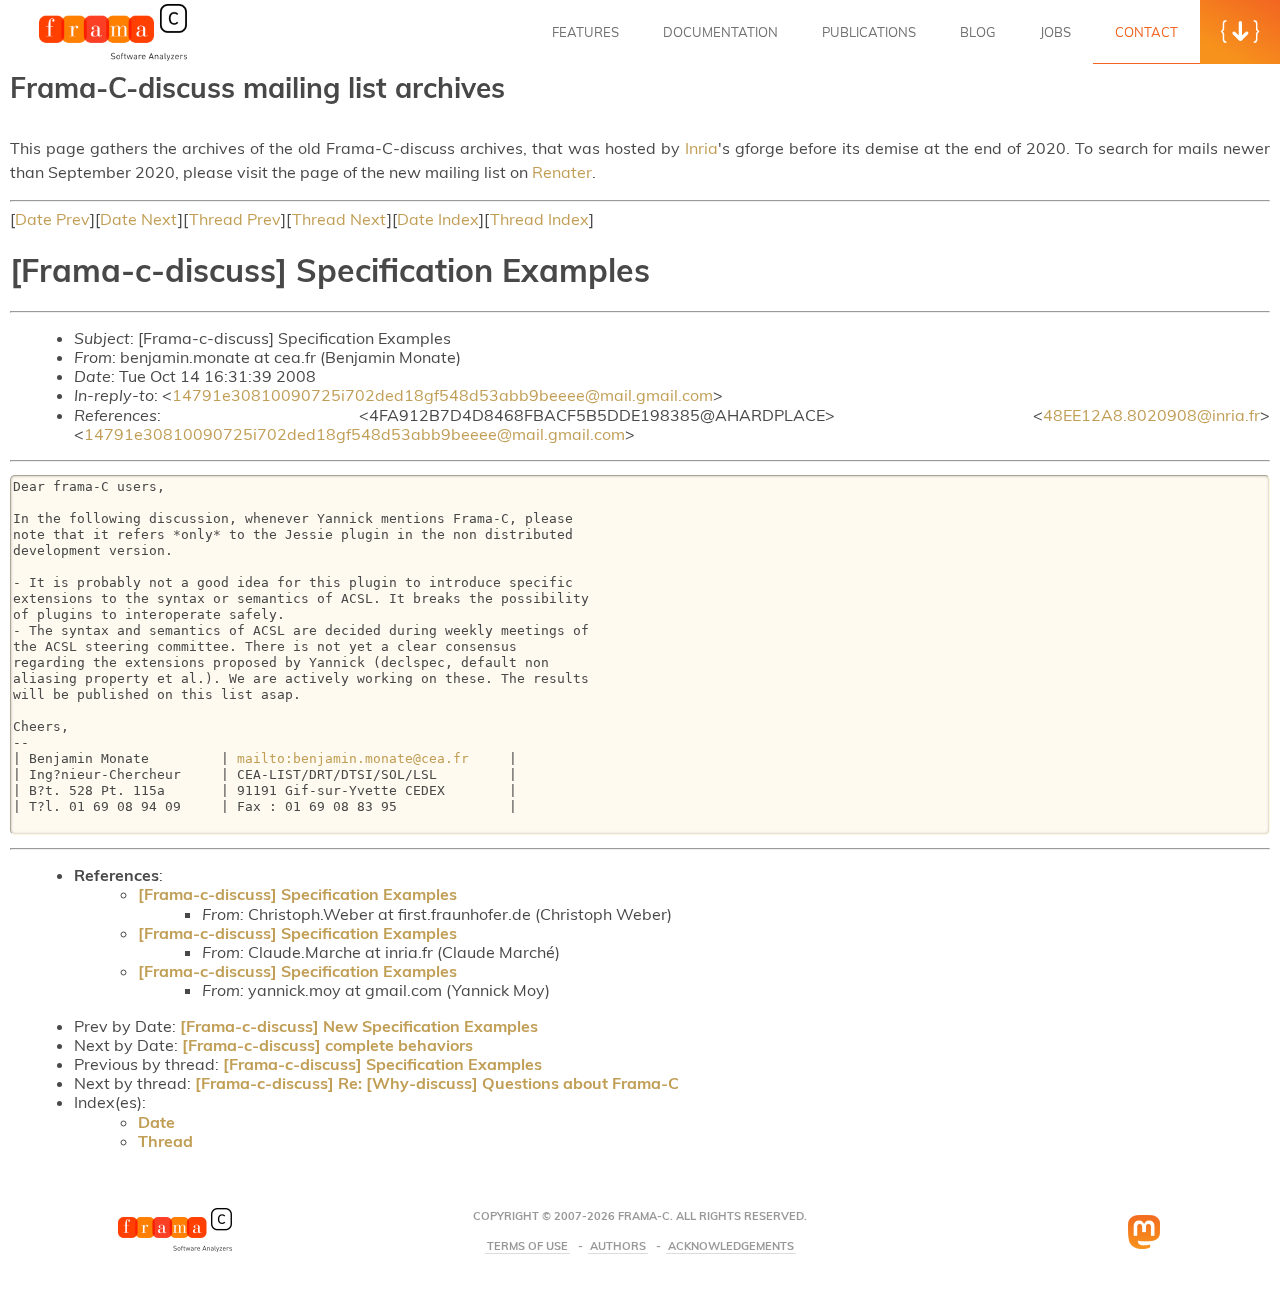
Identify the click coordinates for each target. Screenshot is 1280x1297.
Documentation (720, 32)
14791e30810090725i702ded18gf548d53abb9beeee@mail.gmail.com (442, 395)
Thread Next (339, 219)
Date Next (139, 219)
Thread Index (539, 219)
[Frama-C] (113, 59)
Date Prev (52, 219)
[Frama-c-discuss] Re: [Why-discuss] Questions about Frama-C (437, 1083)
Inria (701, 148)
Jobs (1055, 32)
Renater (562, 172)
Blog (978, 32)
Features (585, 32)
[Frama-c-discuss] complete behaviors (327, 1045)
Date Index (438, 219)
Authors (618, 1246)
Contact (1146, 32)
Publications (869, 32)
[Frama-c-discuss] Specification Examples (297, 894)
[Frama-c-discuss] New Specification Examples (359, 1026)
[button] (1240, 32)
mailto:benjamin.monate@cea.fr (353, 758)
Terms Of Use (527, 1246)
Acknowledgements (731, 1246)
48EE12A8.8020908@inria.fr (1151, 415)
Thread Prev (235, 219)
